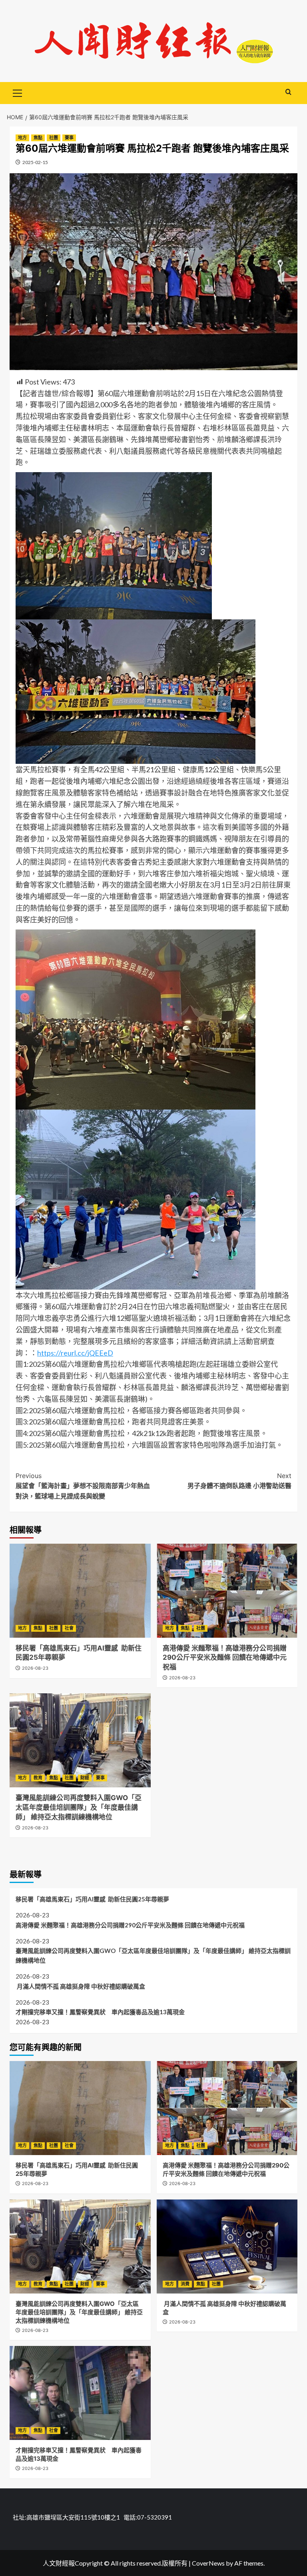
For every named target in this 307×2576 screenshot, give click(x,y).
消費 (185, 2284)
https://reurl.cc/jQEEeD (75, 1353)
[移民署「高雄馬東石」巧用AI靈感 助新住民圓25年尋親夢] (80, 1591)
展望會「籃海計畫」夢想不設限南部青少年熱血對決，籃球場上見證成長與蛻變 (83, 1486)
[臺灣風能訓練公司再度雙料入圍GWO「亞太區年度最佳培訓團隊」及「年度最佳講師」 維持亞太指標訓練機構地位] (80, 1740)
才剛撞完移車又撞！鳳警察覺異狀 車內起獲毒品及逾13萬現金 (100, 2012)
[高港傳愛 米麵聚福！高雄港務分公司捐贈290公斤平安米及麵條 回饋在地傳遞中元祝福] (227, 1591)
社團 (54, 138)
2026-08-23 (35, 1668)
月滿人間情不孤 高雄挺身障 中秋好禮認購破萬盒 (81, 1986)
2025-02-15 (35, 162)
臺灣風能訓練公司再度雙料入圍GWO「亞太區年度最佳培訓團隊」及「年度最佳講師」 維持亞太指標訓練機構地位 (79, 1807)
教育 (38, 1778)
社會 (69, 1628)
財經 (85, 1778)
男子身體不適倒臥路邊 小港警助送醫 (239, 1481)
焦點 (38, 138)
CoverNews (208, 2563)
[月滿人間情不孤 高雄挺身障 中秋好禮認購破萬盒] (227, 2246)
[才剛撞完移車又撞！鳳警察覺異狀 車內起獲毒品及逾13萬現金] (80, 2393)
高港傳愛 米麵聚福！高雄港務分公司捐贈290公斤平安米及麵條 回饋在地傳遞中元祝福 (225, 1658)
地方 (22, 138)
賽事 (69, 138)
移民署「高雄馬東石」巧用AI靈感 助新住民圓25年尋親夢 (92, 1899)
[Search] (288, 92)
